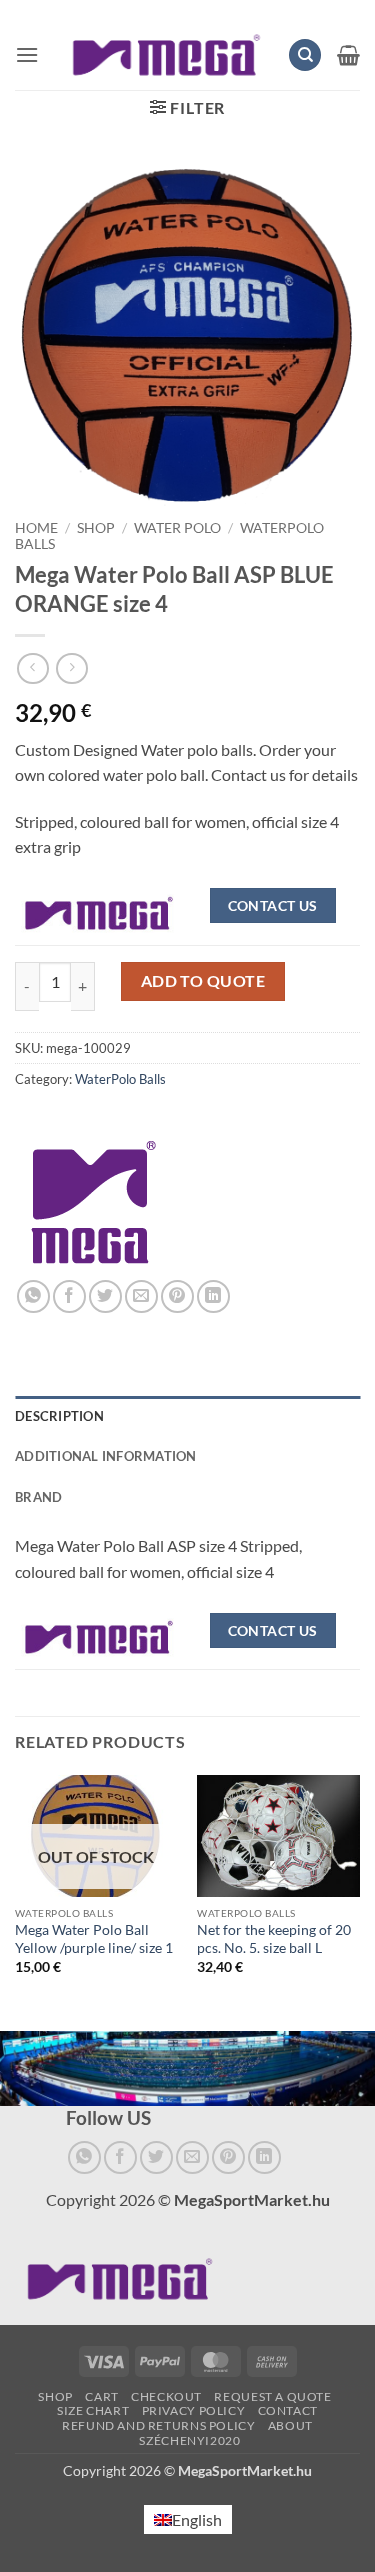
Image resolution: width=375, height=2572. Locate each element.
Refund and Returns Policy (158, 2425)
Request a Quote (272, 2396)
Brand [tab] (38, 1497)
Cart (101, 2396)
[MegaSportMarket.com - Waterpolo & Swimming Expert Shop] (166, 55)
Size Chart (93, 2410)
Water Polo (177, 528)
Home (36, 528)
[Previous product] (71, 668)
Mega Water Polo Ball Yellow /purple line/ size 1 (94, 1939)
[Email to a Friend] (141, 1296)
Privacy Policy (194, 2410)
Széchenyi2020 (189, 2440)
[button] (27, 54)
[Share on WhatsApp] (33, 1296)
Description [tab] (59, 1416)
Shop (96, 528)
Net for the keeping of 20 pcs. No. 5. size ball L (274, 1939)
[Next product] (32, 668)
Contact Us (273, 905)
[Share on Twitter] (105, 1296)
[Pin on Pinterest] (177, 1296)
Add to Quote (203, 981)
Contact (288, 2410)
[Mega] (94, 1202)
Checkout (166, 2396)
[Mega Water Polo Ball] (99, 910)
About (290, 2425)
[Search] (305, 55)
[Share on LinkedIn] (213, 1296)
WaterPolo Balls (120, 1079)
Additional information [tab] (106, 1456)
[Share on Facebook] (69, 1296)
